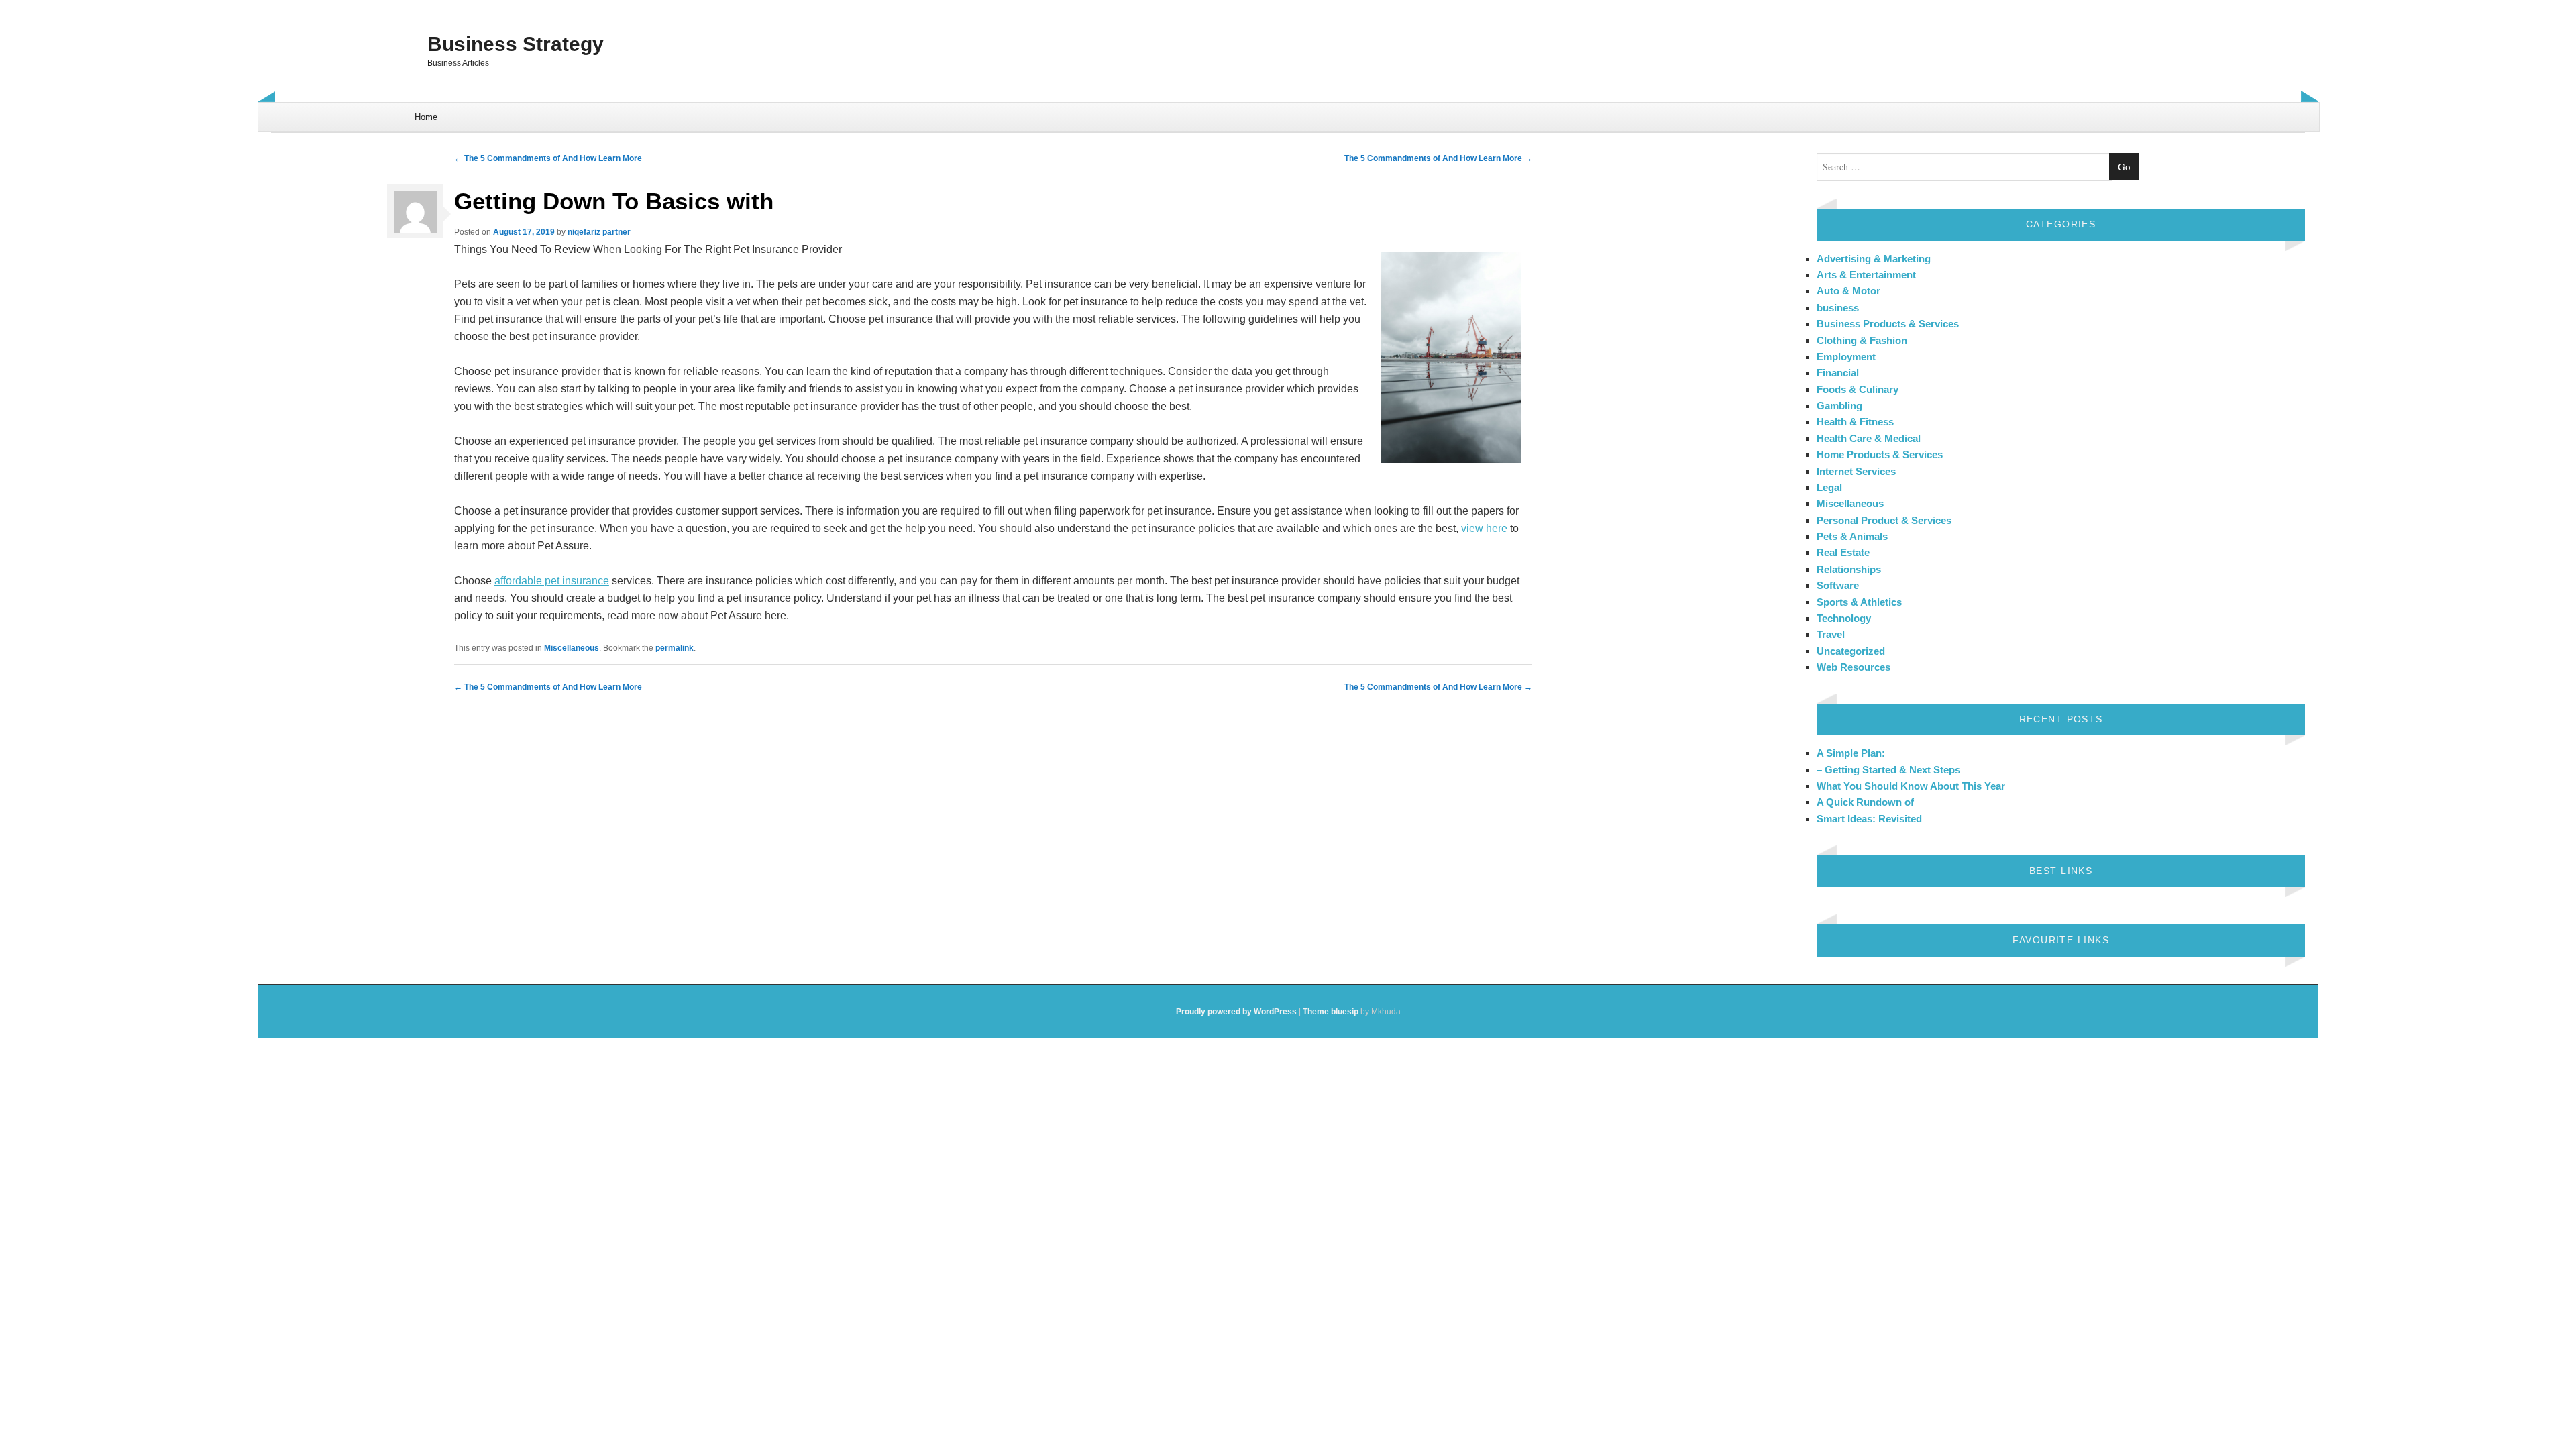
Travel (1831, 634)
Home (426, 117)
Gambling (1839, 406)
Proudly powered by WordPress (1236, 1012)
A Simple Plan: (1851, 753)
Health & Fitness (1855, 422)
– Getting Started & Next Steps (1888, 770)
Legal (1829, 487)
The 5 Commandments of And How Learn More (548, 158)
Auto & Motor (1848, 291)
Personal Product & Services (1884, 520)
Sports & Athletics (1859, 602)
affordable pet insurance (552, 581)
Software (1838, 585)
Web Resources (1854, 667)
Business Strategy (516, 44)
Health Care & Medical (1869, 438)
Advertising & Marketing (1874, 259)
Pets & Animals (1852, 536)
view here (1484, 528)
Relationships (1849, 569)
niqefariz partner (599, 232)
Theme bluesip (1331, 1012)
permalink (675, 648)
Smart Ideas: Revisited (1869, 819)
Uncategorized (1851, 651)
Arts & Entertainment (1866, 275)
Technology (1844, 618)
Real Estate (1843, 552)
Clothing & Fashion (1862, 340)
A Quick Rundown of (1865, 802)
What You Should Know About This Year (1911, 786)
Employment (1846, 357)
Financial (1838, 373)
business (1838, 308)
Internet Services (1856, 471)
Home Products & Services (1880, 454)
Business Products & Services (1888, 324)
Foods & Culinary (1858, 389)
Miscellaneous (572, 648)
